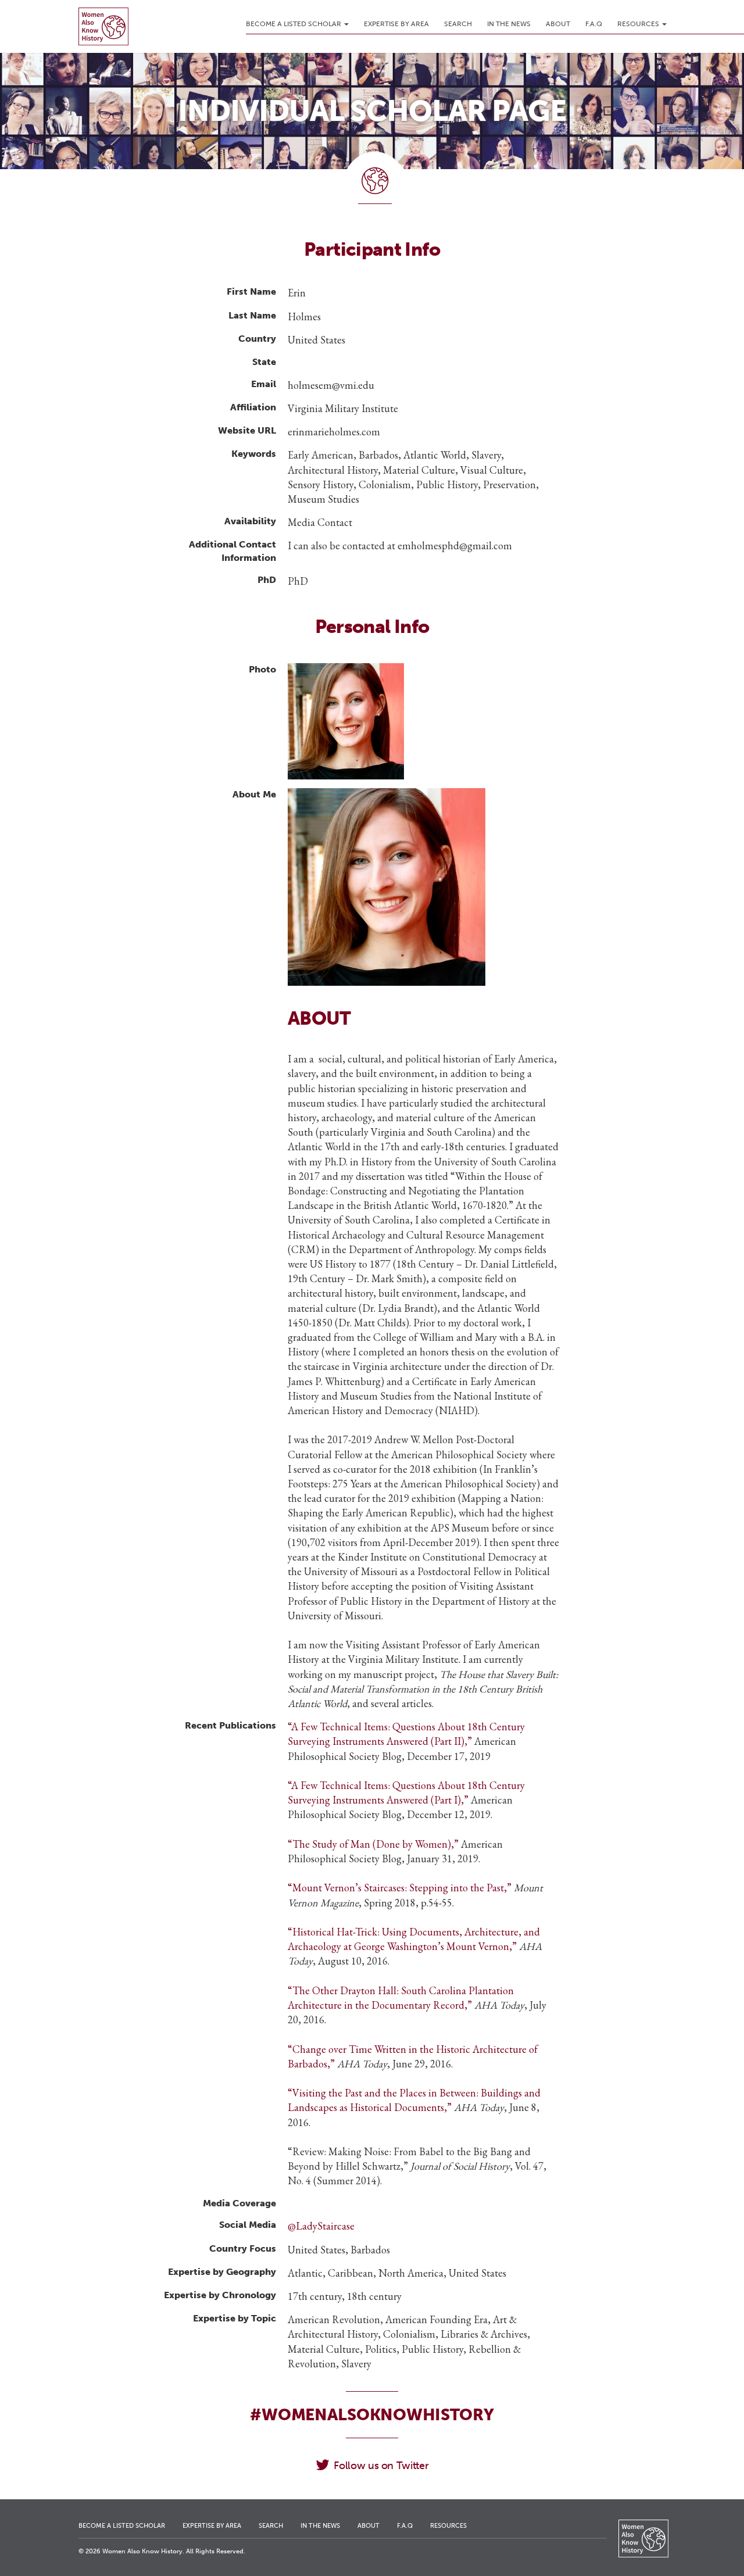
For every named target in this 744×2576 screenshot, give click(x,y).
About (558, 24)
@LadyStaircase (321, 2226)
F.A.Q (594, 24)
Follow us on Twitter (381, 2466)
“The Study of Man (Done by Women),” (373, 1844)
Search (458, 24)
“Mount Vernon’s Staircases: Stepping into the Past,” (400, 1888)
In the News (509, 24)
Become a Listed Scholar (294, 24)
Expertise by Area (396, 24)
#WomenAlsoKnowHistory (372, 2415)
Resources (639, 24)
